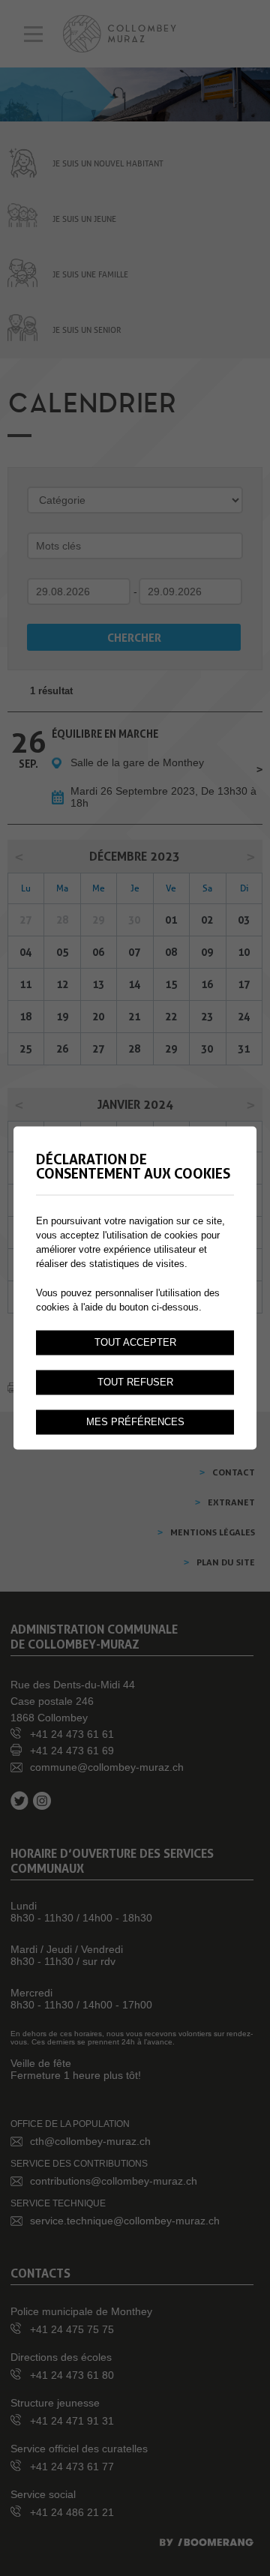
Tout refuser (135, 1382)
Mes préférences (135, 1422)
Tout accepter (135, 1343)
